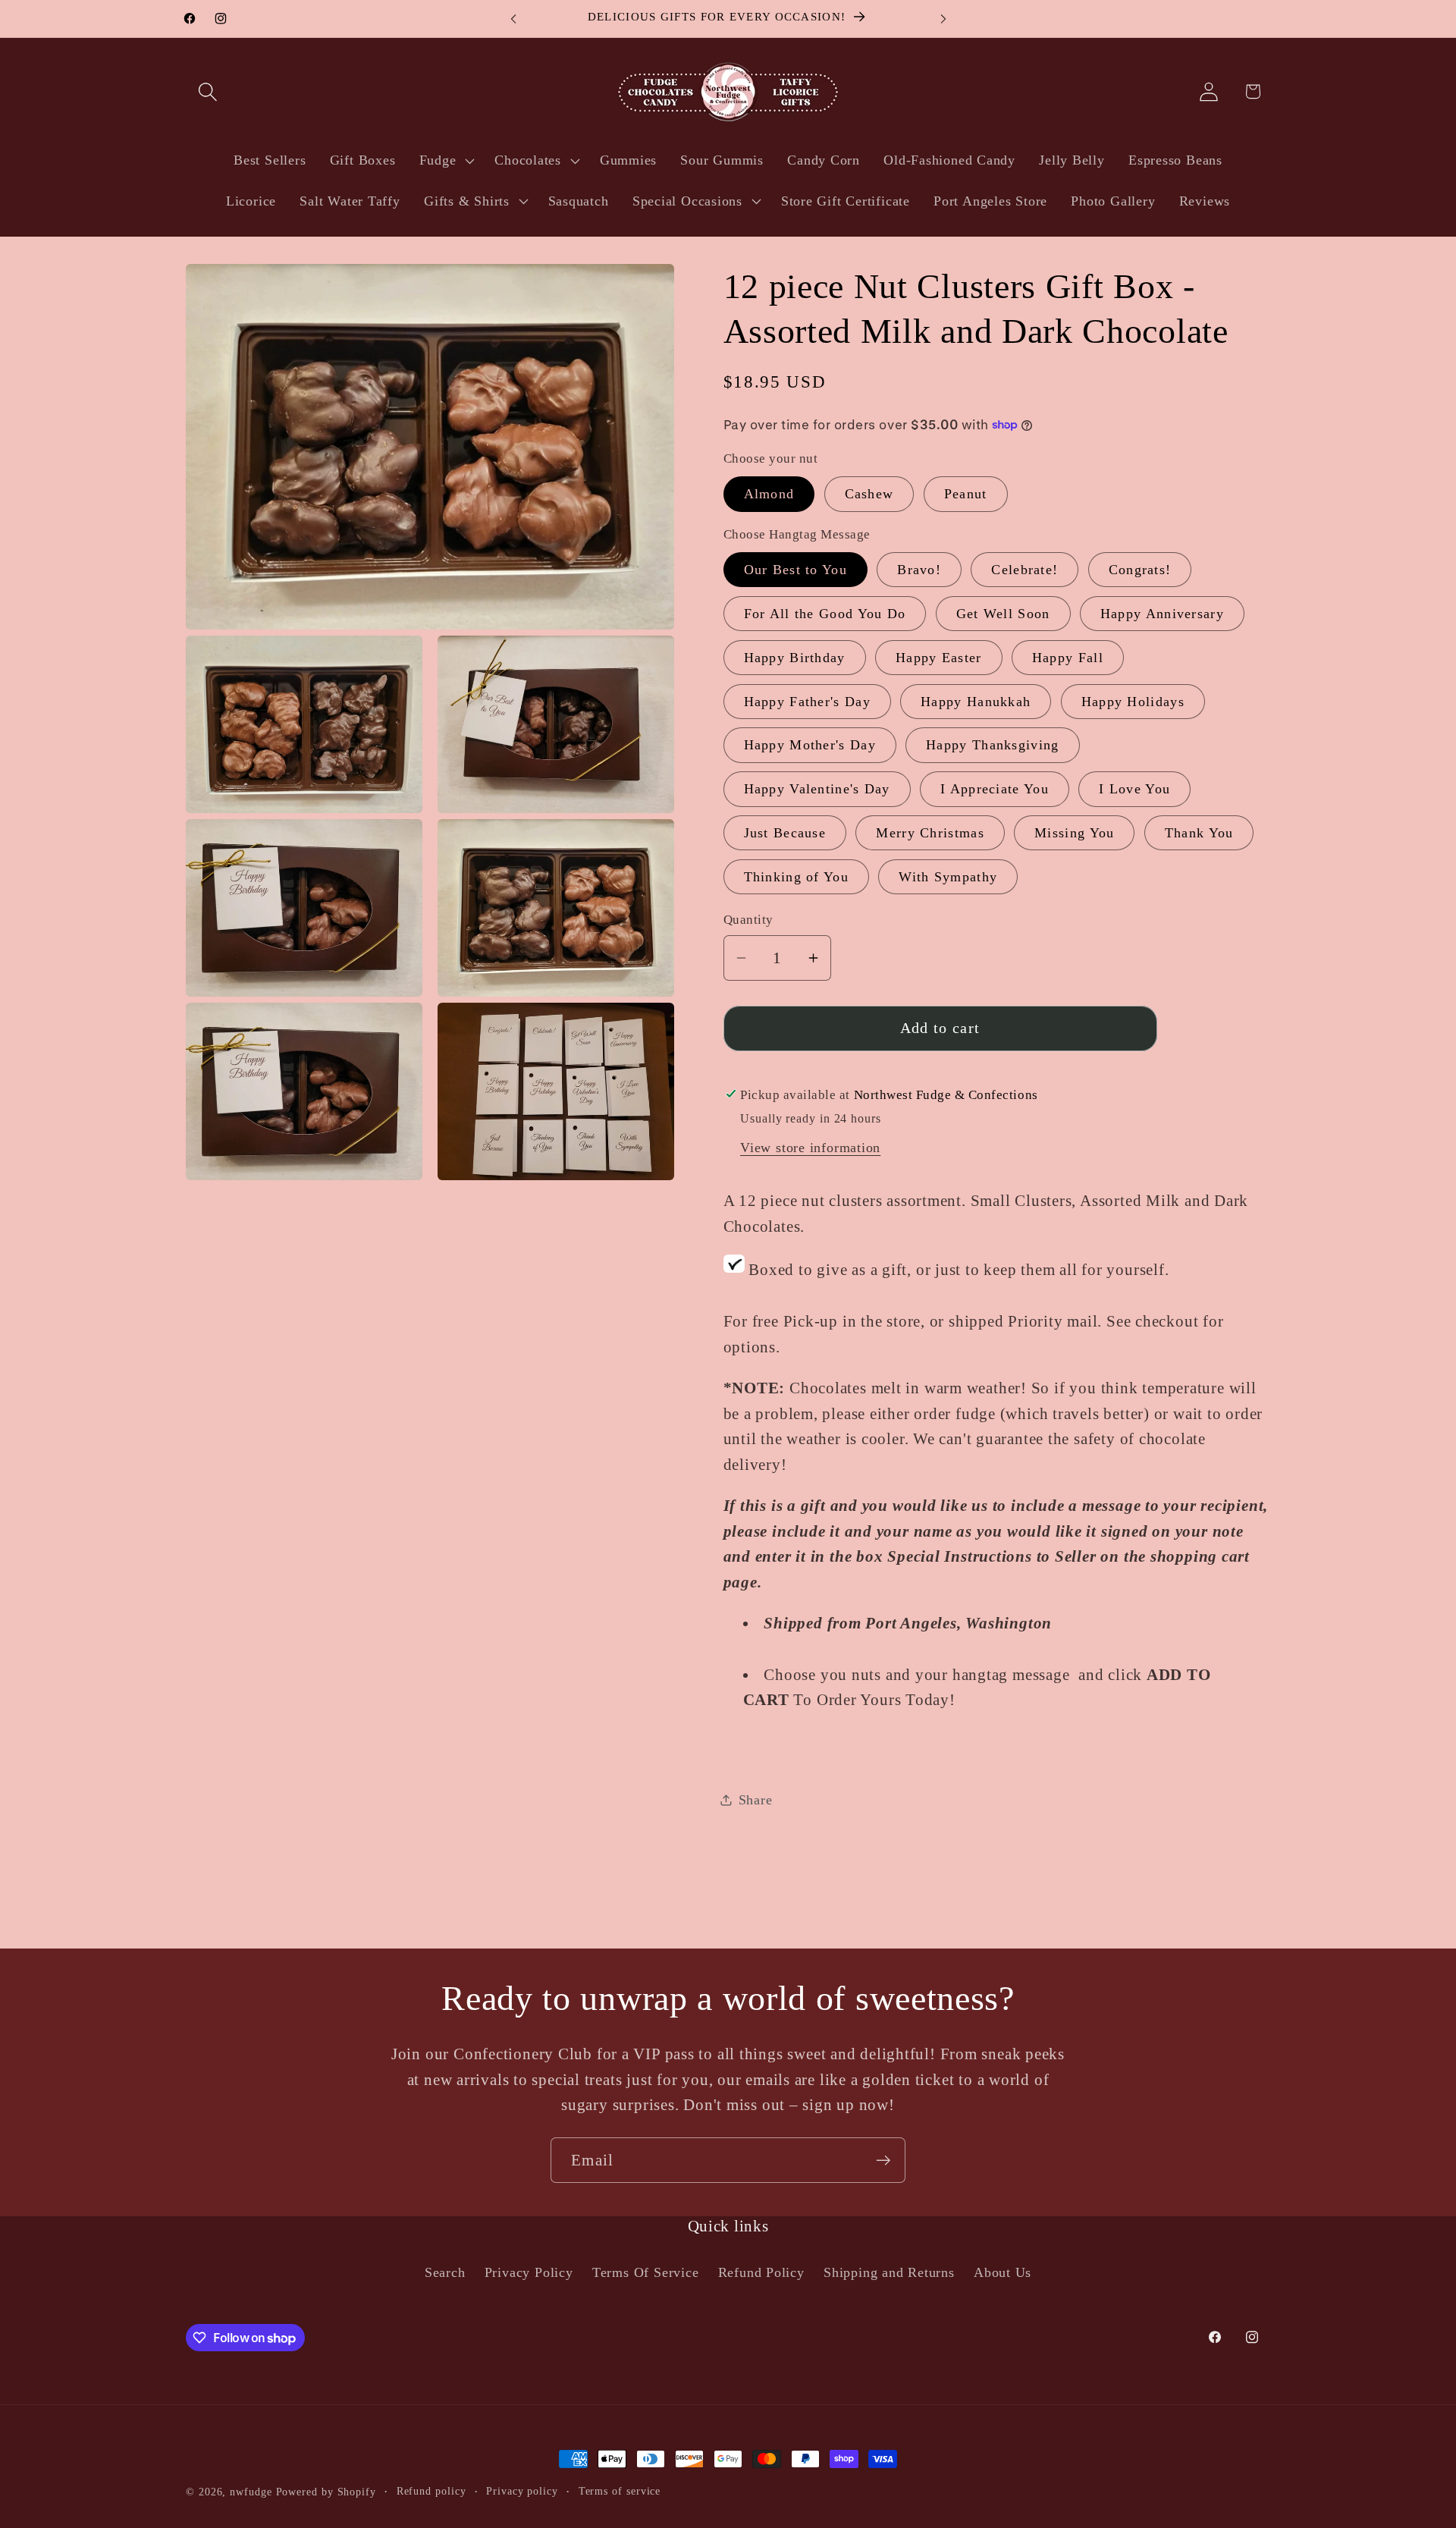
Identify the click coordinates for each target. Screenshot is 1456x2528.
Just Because (785, 833)
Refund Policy (761, 2272)
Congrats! (1140, 570)
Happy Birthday (795, 658)
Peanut (966, 494)
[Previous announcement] (513, 19)
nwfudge (251, 2492)
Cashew (869, 494)
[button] (207, 91)
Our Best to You (796, 570)
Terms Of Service (645, 2272)
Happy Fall (1068, 658)
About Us (1003, 2272)
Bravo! (919, 570)
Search (445, 2272)
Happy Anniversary (1162, 614)
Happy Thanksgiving (992, 745)
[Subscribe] (883, 2161)
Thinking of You (797, 877)
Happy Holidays (1133, 702)
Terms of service (620, 2491)
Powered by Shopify (326, 2492)
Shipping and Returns (889, 2272)
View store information (810, 1148)
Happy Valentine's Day (817, 789)
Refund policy (431, 2491)
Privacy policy (522, 2491)
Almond (769, 494)
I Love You (1134, 789)
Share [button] (756, 1800)
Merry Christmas (930, 833)
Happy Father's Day (807, 702)
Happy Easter (939, 658)
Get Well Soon (1003, 614)
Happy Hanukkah (976, 702)
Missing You (1074, 833)
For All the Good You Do (825, 614)
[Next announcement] (943, 19)
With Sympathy (948, 877)
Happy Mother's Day (810, 745)
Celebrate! (1025, 570)
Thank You (1199, 833)
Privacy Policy (529, 2272)
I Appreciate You (995, 789)
